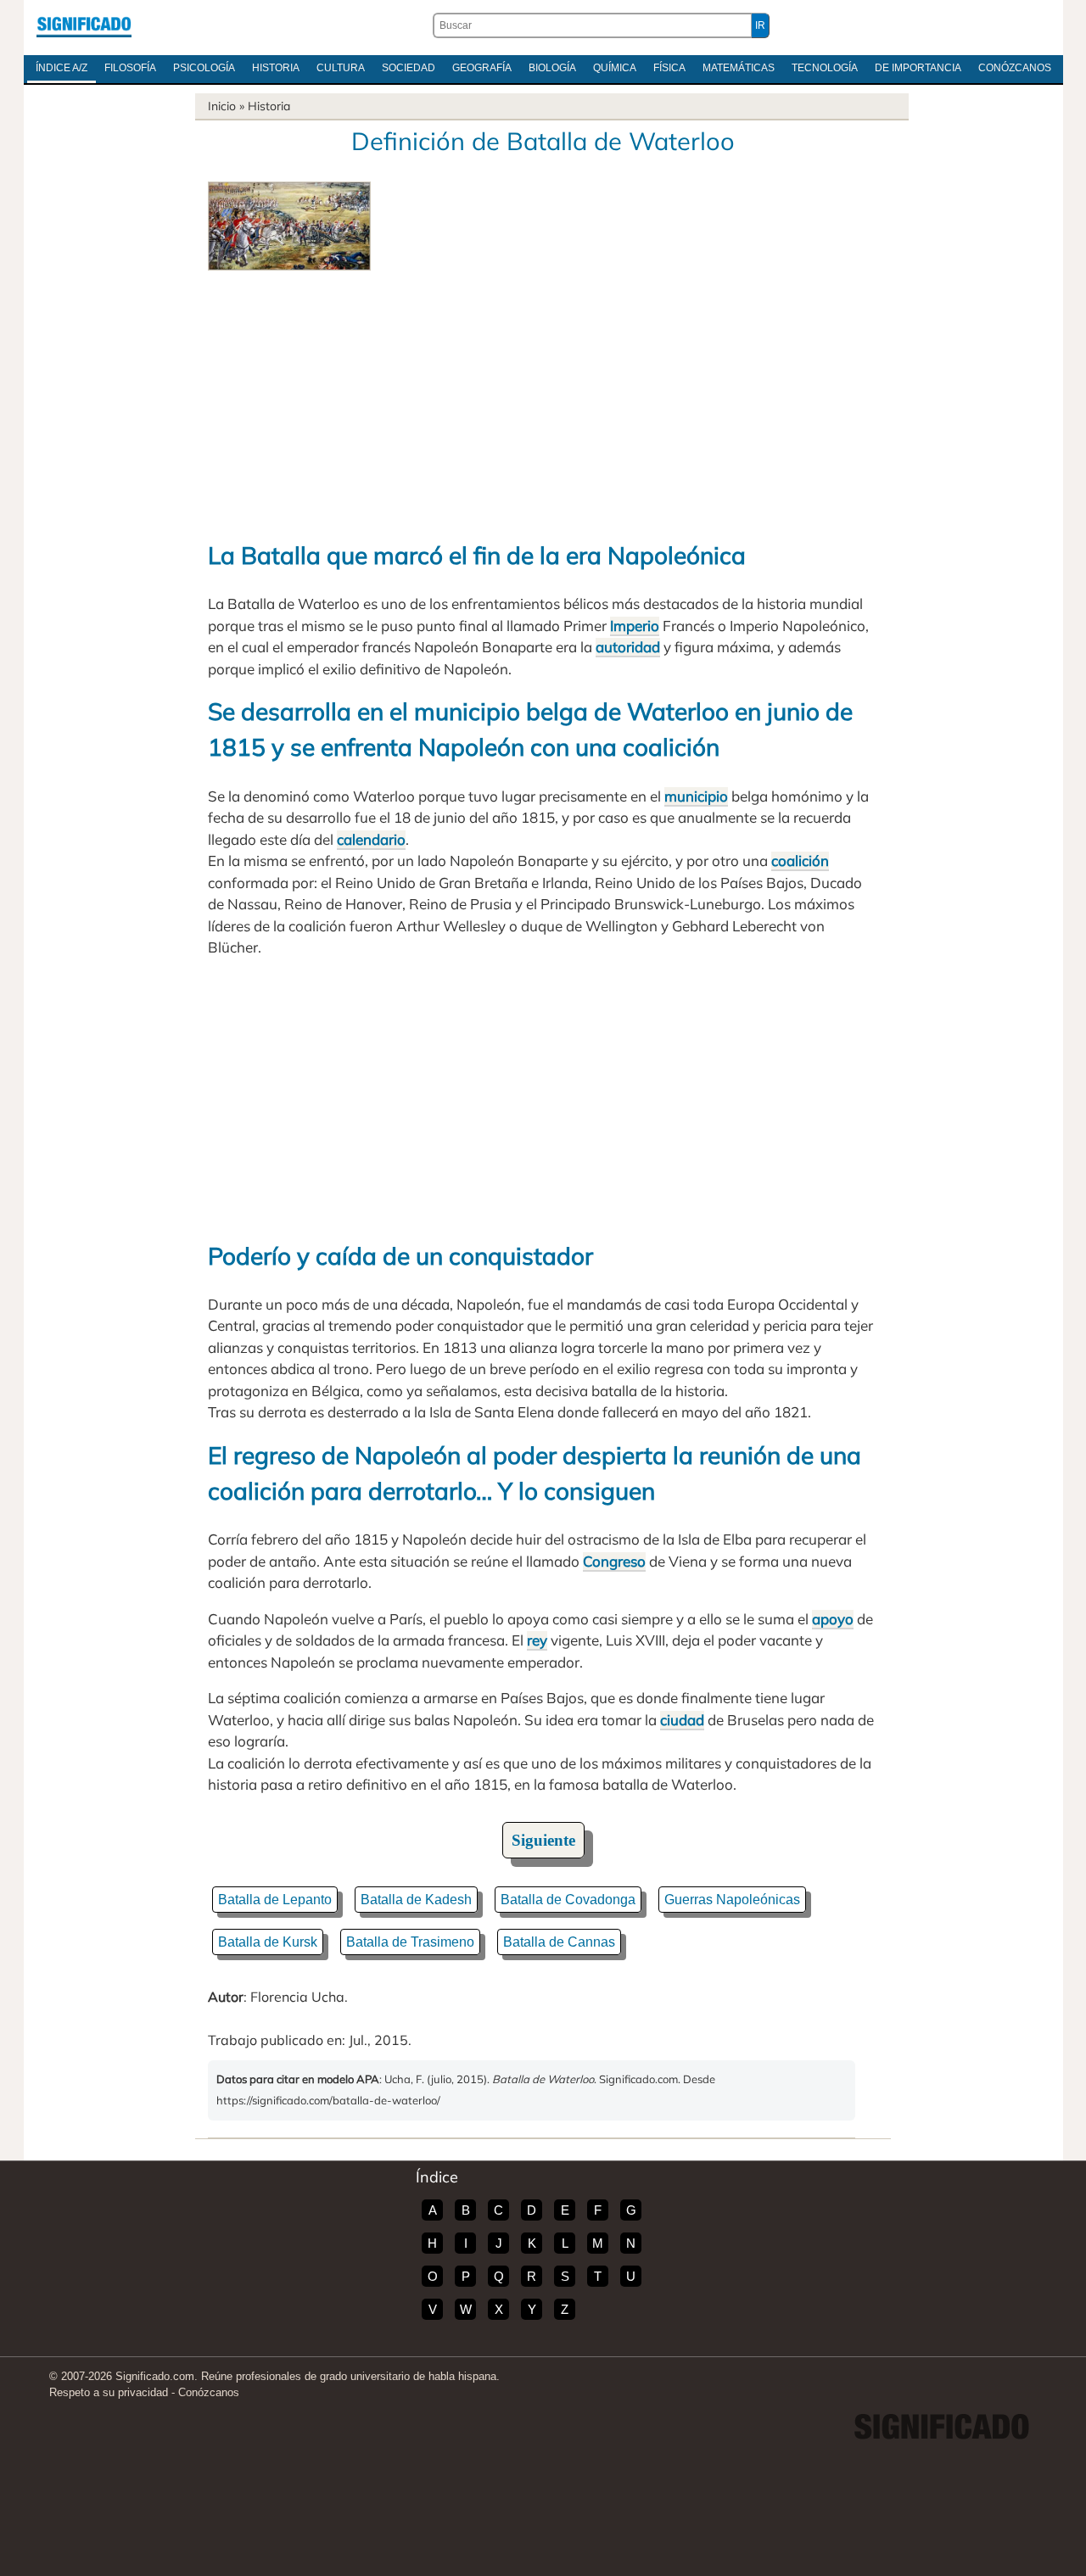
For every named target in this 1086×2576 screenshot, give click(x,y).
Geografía (482, 68)
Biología (552, 68)
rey (537, 1640)
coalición (800, 861)
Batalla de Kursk (268, 1942)
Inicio (222, 106)
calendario (371, 839)
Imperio (635, 626)
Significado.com (84, 25)
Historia (276, 68)
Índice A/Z (62, 68)
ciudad (682, 1720)
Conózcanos (1015, 68)
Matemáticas (739, 68)
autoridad (628, 647)
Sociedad (409, 68)
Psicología (204, 68)
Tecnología (825, 68)
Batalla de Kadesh (416, 1900)
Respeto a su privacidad (109, 2392)
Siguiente (543, 1840)
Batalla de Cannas (559, 1942)
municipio (696, 796)
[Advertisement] (543, 398)
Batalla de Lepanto (275, 1900)
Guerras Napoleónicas (732, 1900)
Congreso (614, 1561)
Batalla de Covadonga (568, 1900)
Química (615, 68)
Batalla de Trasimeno (410, 1942)
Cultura (341, 68)
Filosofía (130, 68)
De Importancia (918, 68)
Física (669, 68)
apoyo (833, 1619)
